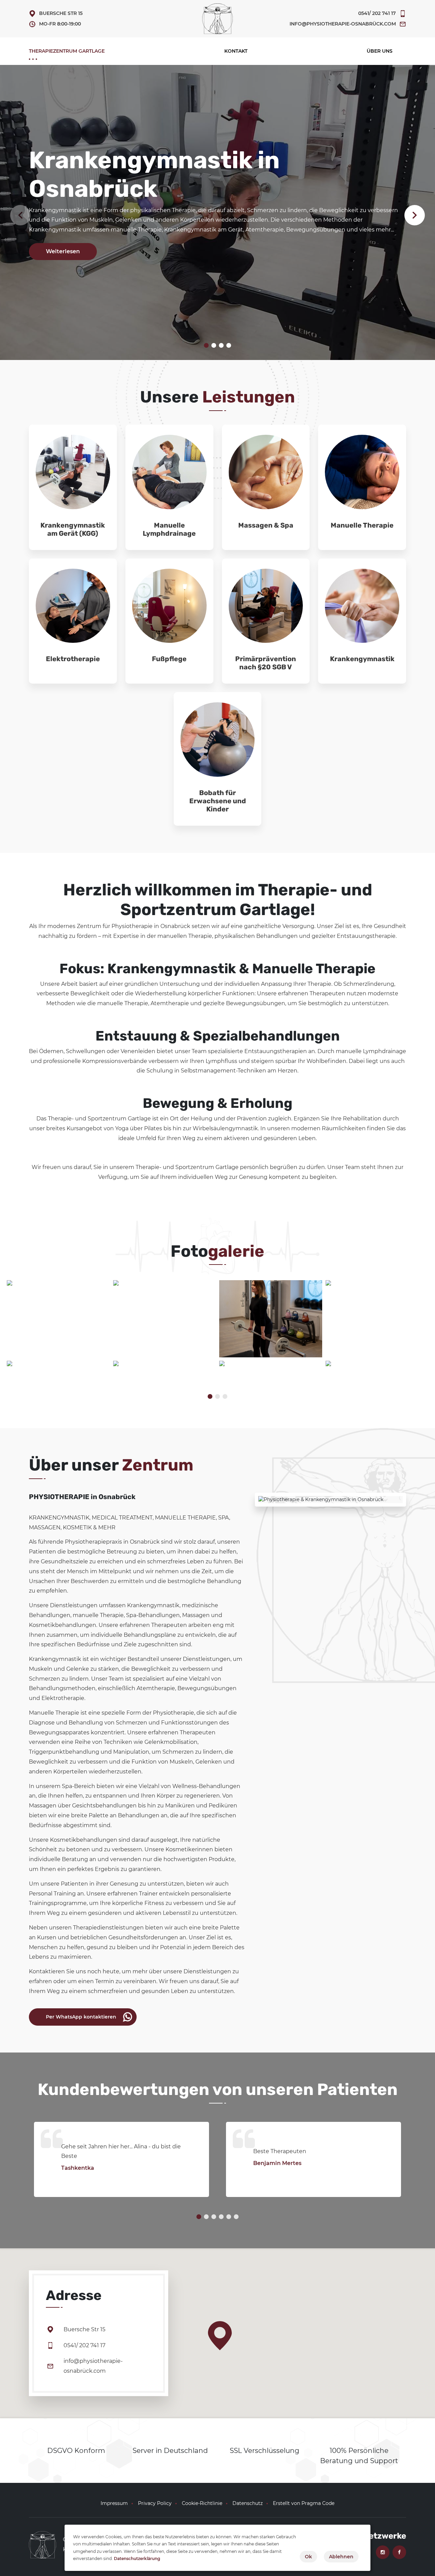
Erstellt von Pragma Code (304, 2503)
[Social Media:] (382, 2552)
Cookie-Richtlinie (202, 2503)
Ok (308, 2557)
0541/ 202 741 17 (377, 13)
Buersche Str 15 (61, 13)
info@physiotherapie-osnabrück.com (343, 24)
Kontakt (236, 51)
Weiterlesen (63, 251)
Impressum (114, 2503)
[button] (415, 215)
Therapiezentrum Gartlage (67, 51)
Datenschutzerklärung (137, 2558)
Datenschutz (248, 2503)
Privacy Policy (155, 2503)
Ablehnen (341, 2557)
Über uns (380, 51)
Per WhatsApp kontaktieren (81, 2016)
